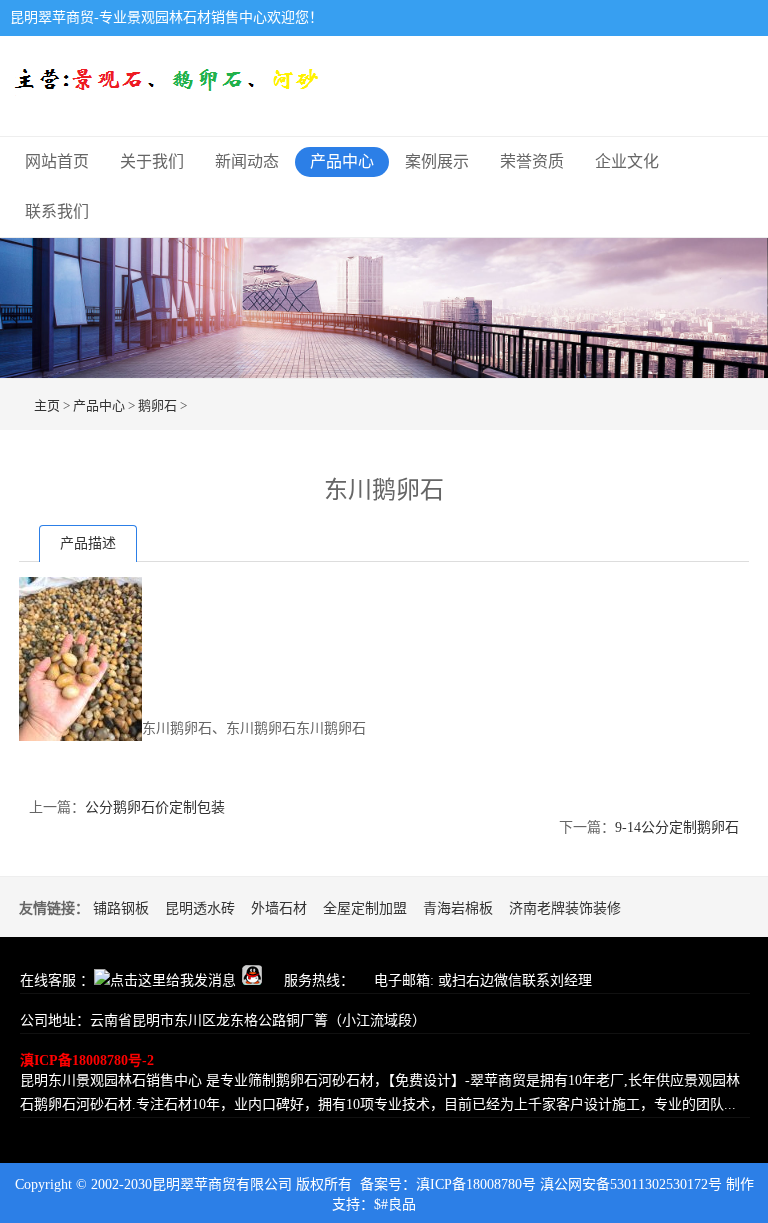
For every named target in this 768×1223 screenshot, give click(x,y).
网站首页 (57, 161)
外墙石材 (279, 908)
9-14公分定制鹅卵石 (677, 827)
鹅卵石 (157, 405)
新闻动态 (247, 161)
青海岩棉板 (458, 908)
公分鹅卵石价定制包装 (155, 807)
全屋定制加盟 (365, 908)
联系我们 (57, 211)
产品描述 (88, 543)
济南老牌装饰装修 (565, 908)
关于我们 (152, 161)
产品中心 (342, 161)
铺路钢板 (121, 908)
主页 (47, 405)
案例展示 (437, 161)
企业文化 (627, 161)
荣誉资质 (532, 161)
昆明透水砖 (200, 908)
